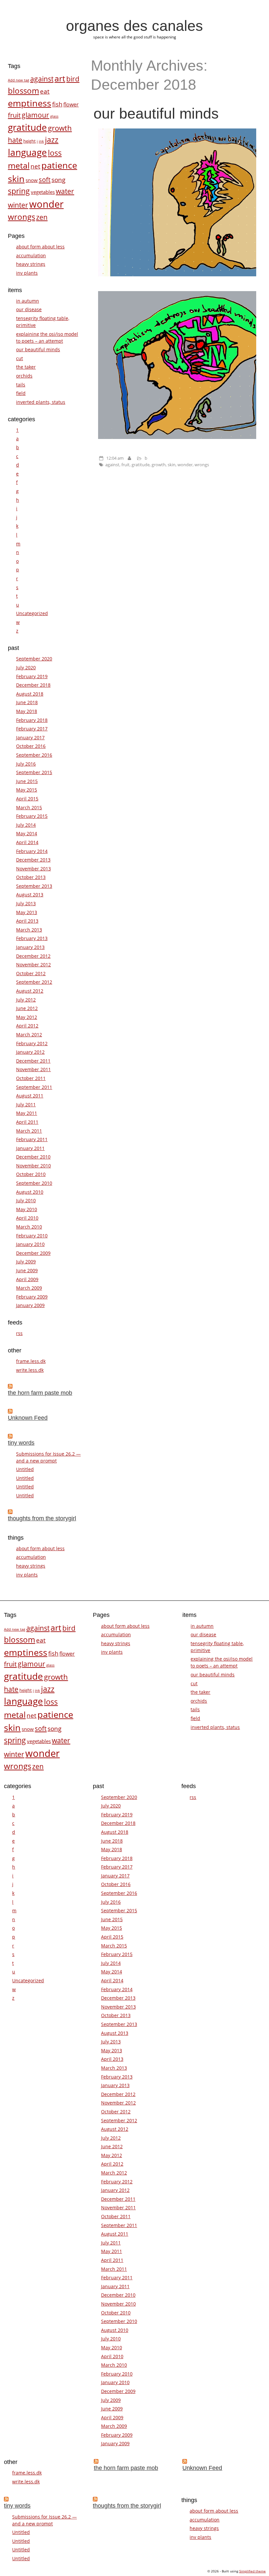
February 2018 (32, 720)
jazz (52, 140)
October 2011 (31, 1078)
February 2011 (32, 1139)
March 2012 (29, 1035)
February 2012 (32, 1043)
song (58, 180)
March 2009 (29, 1288)
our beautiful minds (156, 113)
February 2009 (32, 1297)
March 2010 (29, 1227)
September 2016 (34, 755)
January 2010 (30, 1244)
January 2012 (30, 1052)
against (112, 465)
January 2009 (30, 1305)
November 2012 (33, 965)
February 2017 (32, 729)
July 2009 (26, 1262)
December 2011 (33, 1061)
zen (42, 217)
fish (57, 104)
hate (15, 140)
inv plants (27, 273)
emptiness (30, 103)
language (27, 152)
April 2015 (27, 799)
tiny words (21, 1443)
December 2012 (33, 956)
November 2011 (33, 1069)
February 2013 (32, 938)
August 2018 (30, 694)
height (30, 141)
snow (32, 180)
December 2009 (33, 1253)
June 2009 (27, 1270)
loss (55, 153)
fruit (125, 465)
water (65, 191)
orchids (24, 376)
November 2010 (33, 1166)
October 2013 (31, 877)
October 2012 (31, 973)
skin (172, 465)
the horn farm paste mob (40, 1393)
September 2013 (34, 886)
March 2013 (29, 930)
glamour (35, 115)
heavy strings (31, 264)
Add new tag (19, 80)
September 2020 (34, 659)
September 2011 (34, 1087)
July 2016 (26, 764)
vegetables (43, 192)
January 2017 (30, 737)
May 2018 (27, 711)
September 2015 (34, 772)
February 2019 (32, 676)
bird (73, 79)
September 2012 (34, 982)
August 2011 (30, 1096)
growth (159, 465)
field (21, 393)
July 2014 (26, 825)
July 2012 (26, 1000)
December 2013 (33, 860)
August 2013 (30, 895)
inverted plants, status (41, 402)
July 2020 (26, 667)
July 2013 (26, 903)
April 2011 (27, 1122)
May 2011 (27, 1113)
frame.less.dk (31, 1361)
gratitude (141, 465)
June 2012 (27, 1008)
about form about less (40, 247)
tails (21, 385)
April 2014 (27, 842)
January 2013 (30, 947)
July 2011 (26, 1104)
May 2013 (27, 912)
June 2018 (27, 702)
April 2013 (27, 921)
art (60, 78)
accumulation (31, 255)
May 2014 (27, 833)
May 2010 (27, 1209)
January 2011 (30, 1148)
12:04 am (115, 458)
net (35, 166)
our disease (29, 309)
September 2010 (34, 1183)
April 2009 (27, 1279)
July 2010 (26, 1200)
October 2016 (31, 746)
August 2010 (30, 1192)
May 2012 (27, 1017)
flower (71, 104)
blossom (23, 91)
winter (18, 205)
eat (45, 91)
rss (19, 1333)
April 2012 (27, 1026)
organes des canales (134, 26)
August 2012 (30, 991)
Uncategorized (32, 613)
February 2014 (32, 851)
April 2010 (27, 1218)
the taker (26, 367)
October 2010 (31, 1174)
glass (54, 116)
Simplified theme (252, 2571)
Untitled (25, 1469)
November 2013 (33, 869)
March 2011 (29, 1131)
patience (59, 165)
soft (45, 179)
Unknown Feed (28, 1418)
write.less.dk (30, 1370)
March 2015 (29, 807)
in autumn (28, 301)
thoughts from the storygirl (42, 1518)
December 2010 (33, 1157)
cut (20, 358)
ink (41, 141)
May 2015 (27, 790)
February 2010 (32, 1236)
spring (19, 191)
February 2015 (32, 816)
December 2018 (33, 685)
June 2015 (27, 781)
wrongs (202, 465)
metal (19, 165)
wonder (185, 465)
